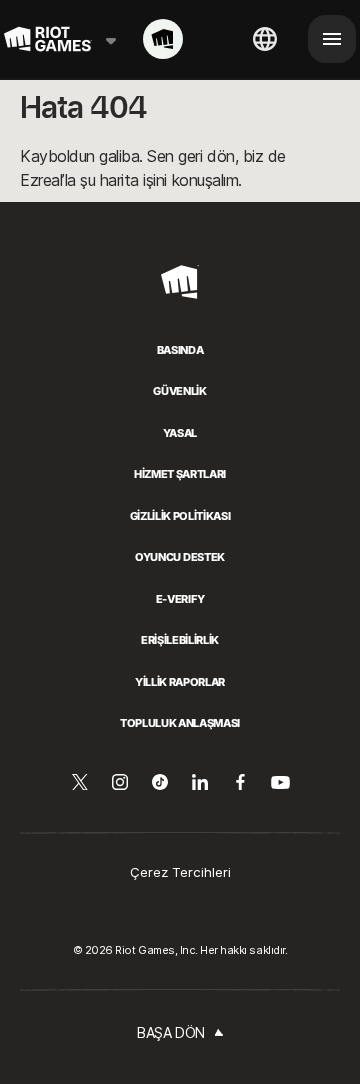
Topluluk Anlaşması (180, 723)
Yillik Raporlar (180, 682)
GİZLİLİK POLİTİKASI (180, 516)
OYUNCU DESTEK (180, 557)
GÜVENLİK (179, 391)
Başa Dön (171, 1032)
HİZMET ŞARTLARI (180, 474)
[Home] (163, 39)
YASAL (180, 433)
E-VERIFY (180, 599)
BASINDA (180, 350)
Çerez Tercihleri (180, 872)
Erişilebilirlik (180, 640)
